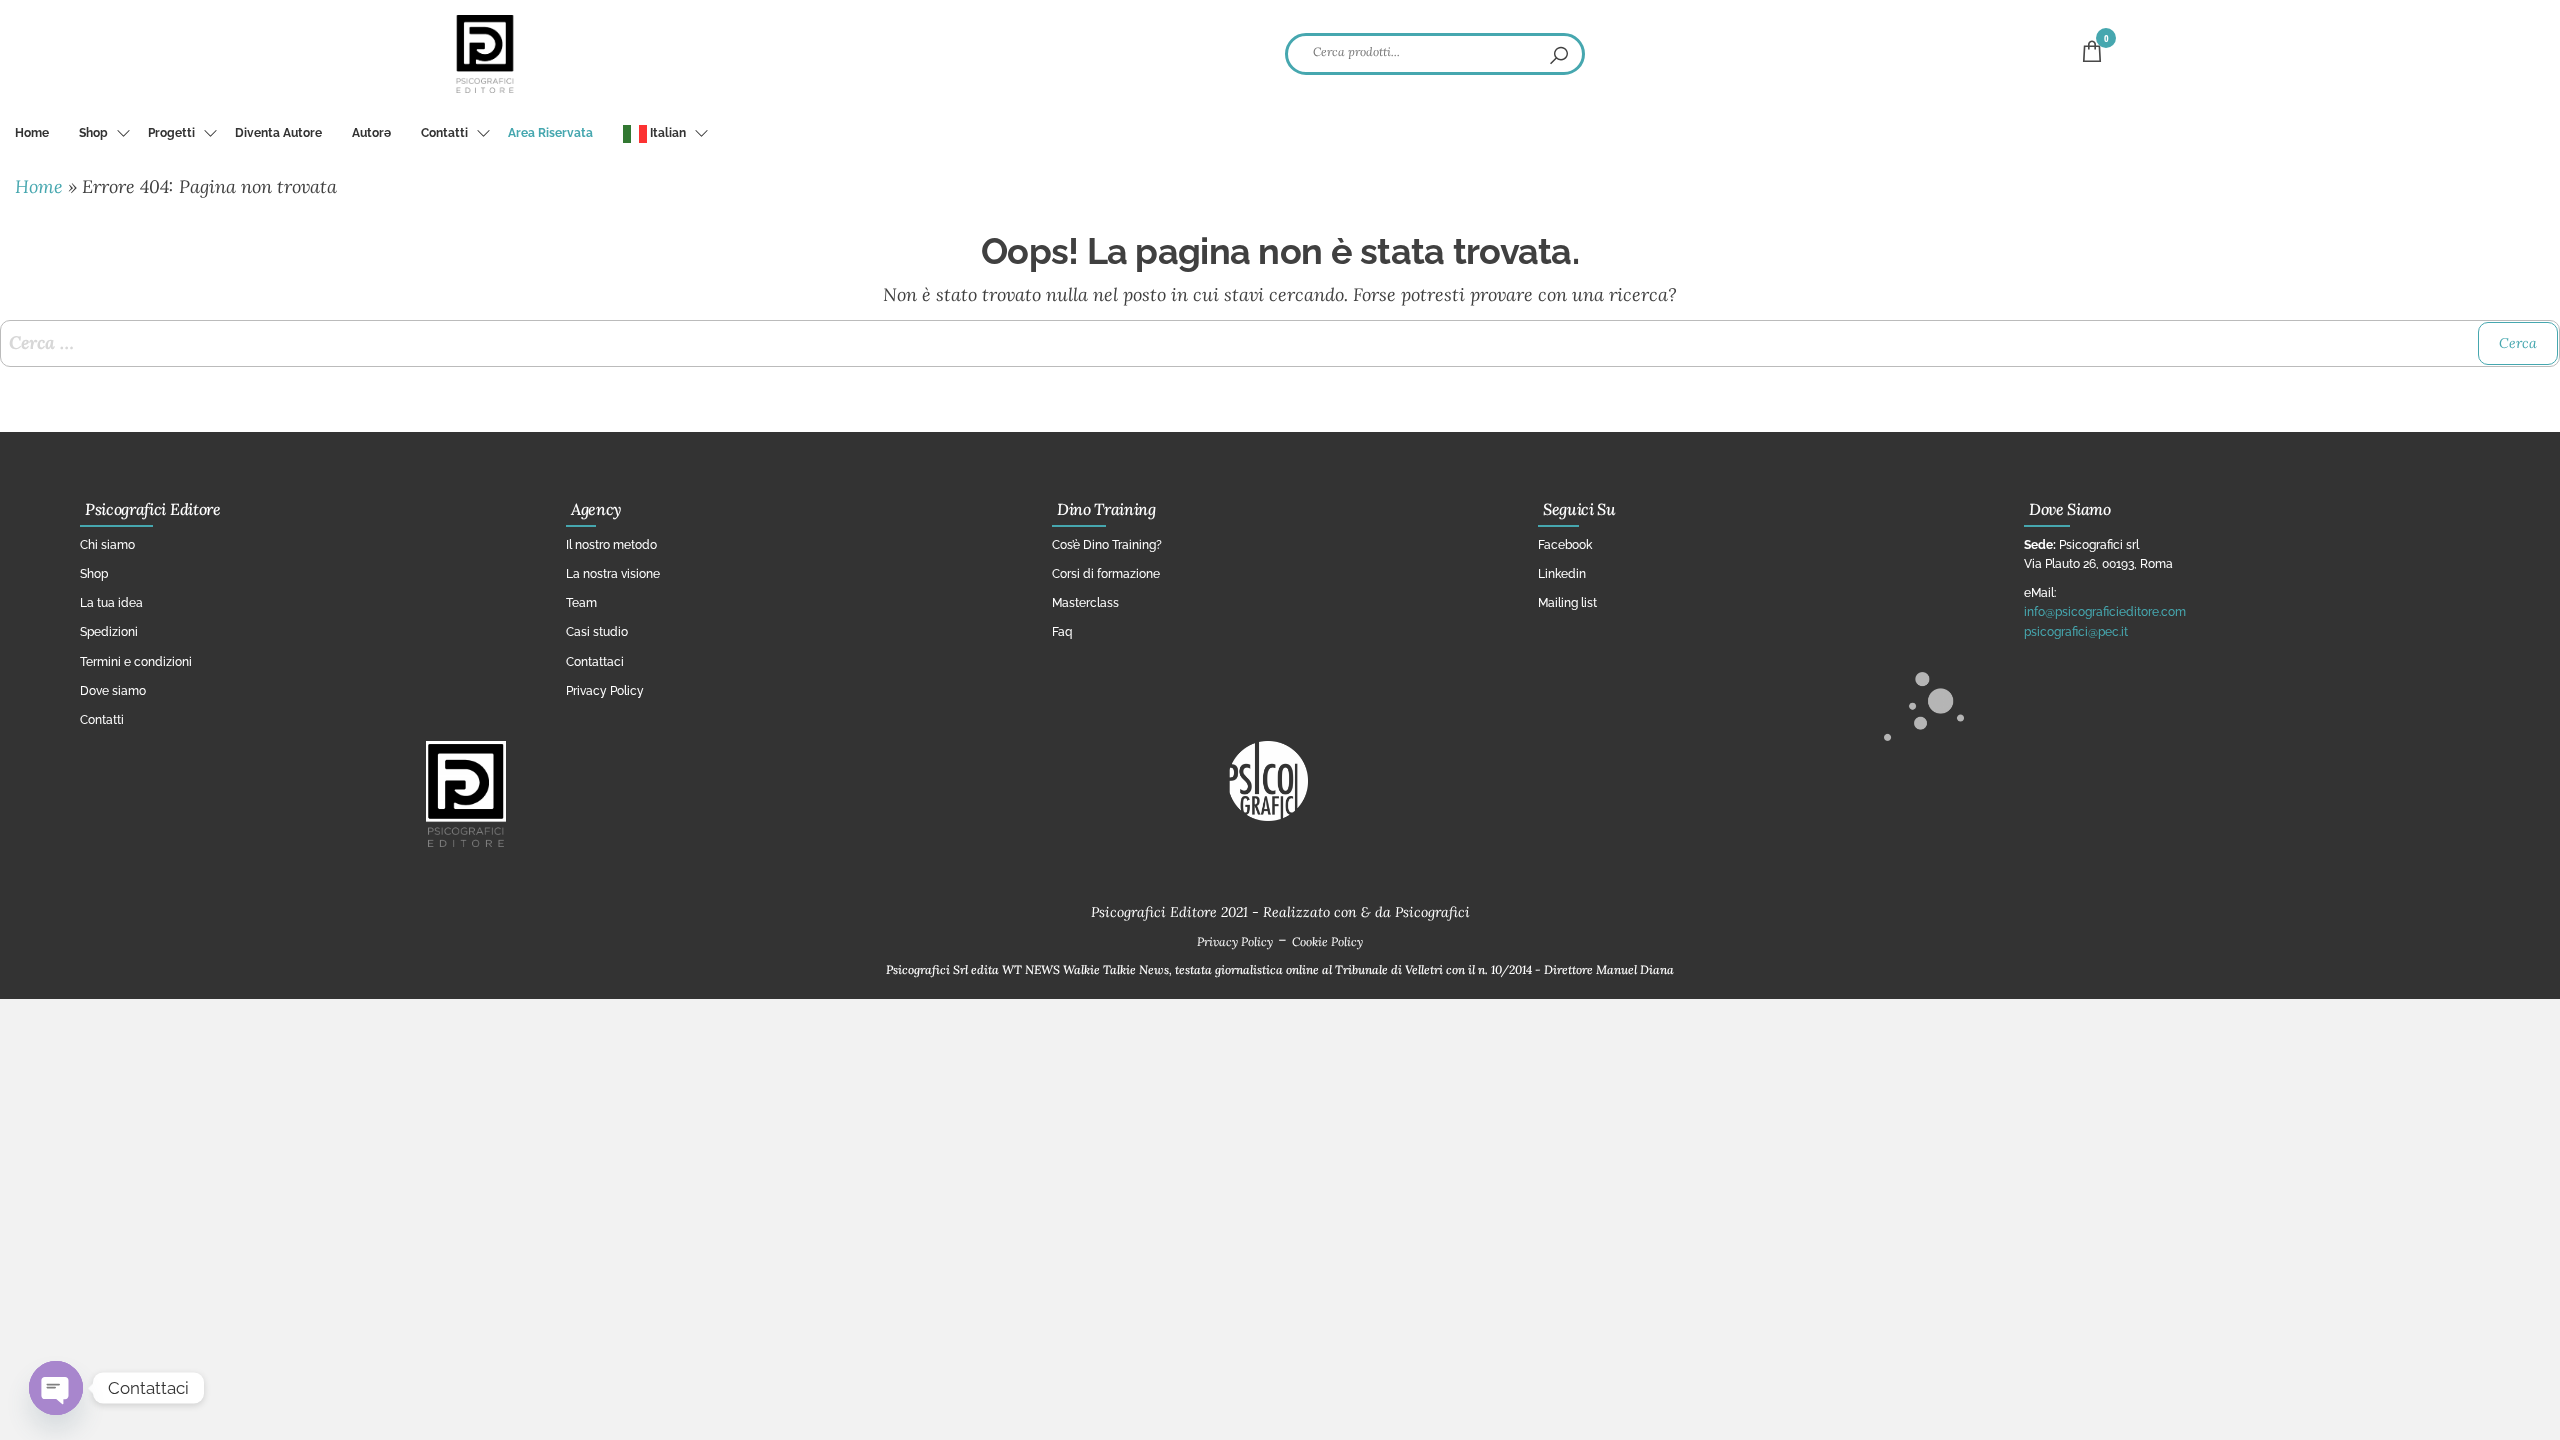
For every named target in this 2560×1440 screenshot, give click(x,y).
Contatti (444, 133)
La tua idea (111, 603)
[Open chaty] (56, 1388)
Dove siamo (113, 691)
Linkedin (1562, 574)
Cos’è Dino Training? (1107, 545)
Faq (1062, 632)
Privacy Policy (605, 691)
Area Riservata (550, 133)
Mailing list (1567, 603)
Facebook (1565, 545)
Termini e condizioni (136, 662)
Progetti (171, 133)
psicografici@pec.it (2076, 632)
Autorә (371, 133)
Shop (93, 133)
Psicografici (1432, 912)
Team (581, 603)
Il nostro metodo (611, 545)
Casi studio (597, 632)
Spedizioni (109, 632)
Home (32, 133)
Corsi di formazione (1106, 574)
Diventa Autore (278, 133)
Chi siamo (107, 545)
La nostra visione (613, 574)
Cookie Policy (1327, 941)
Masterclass (1085, 603)
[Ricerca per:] (1280, 343)
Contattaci (595, 662)
